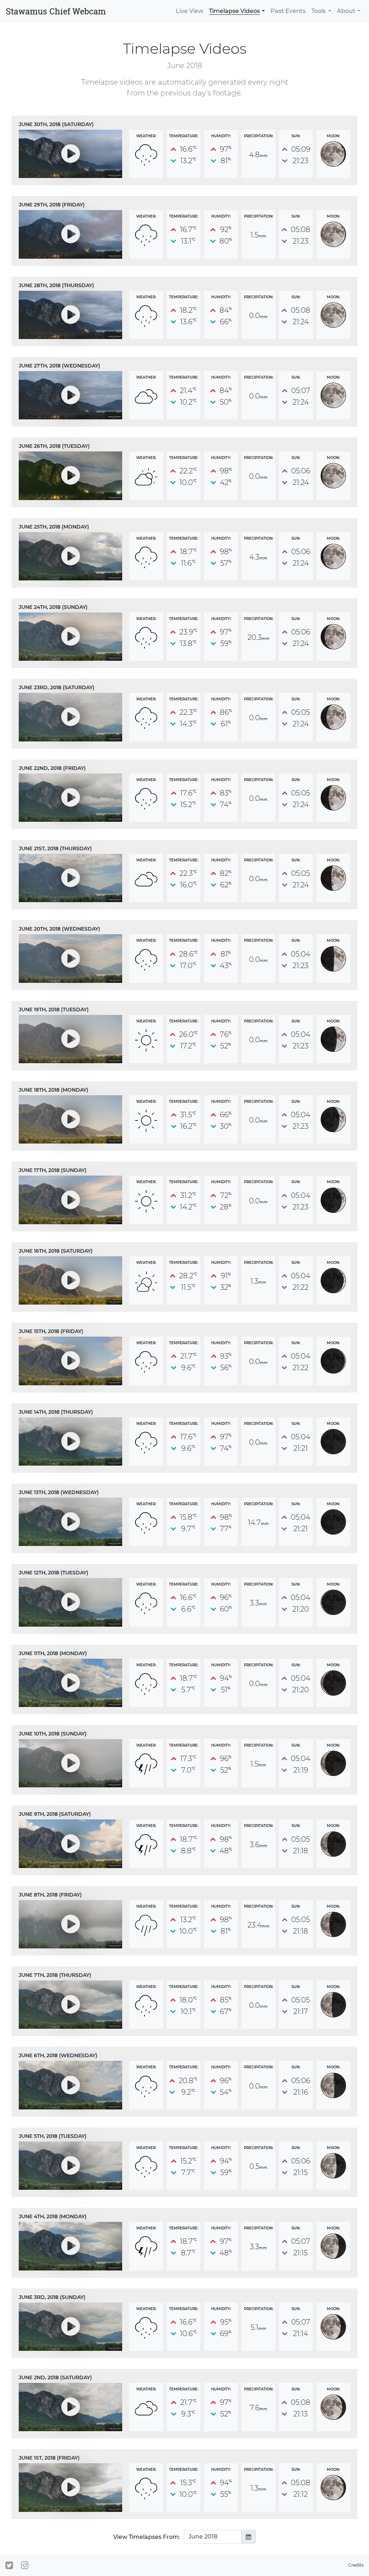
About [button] (346, 11)
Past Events (288, 11)
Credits (356, 2565)
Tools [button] (319, 11)
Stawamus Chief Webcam (56, 11)
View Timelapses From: (147, 2537)
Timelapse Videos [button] (234, 11)
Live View (190, 11)
